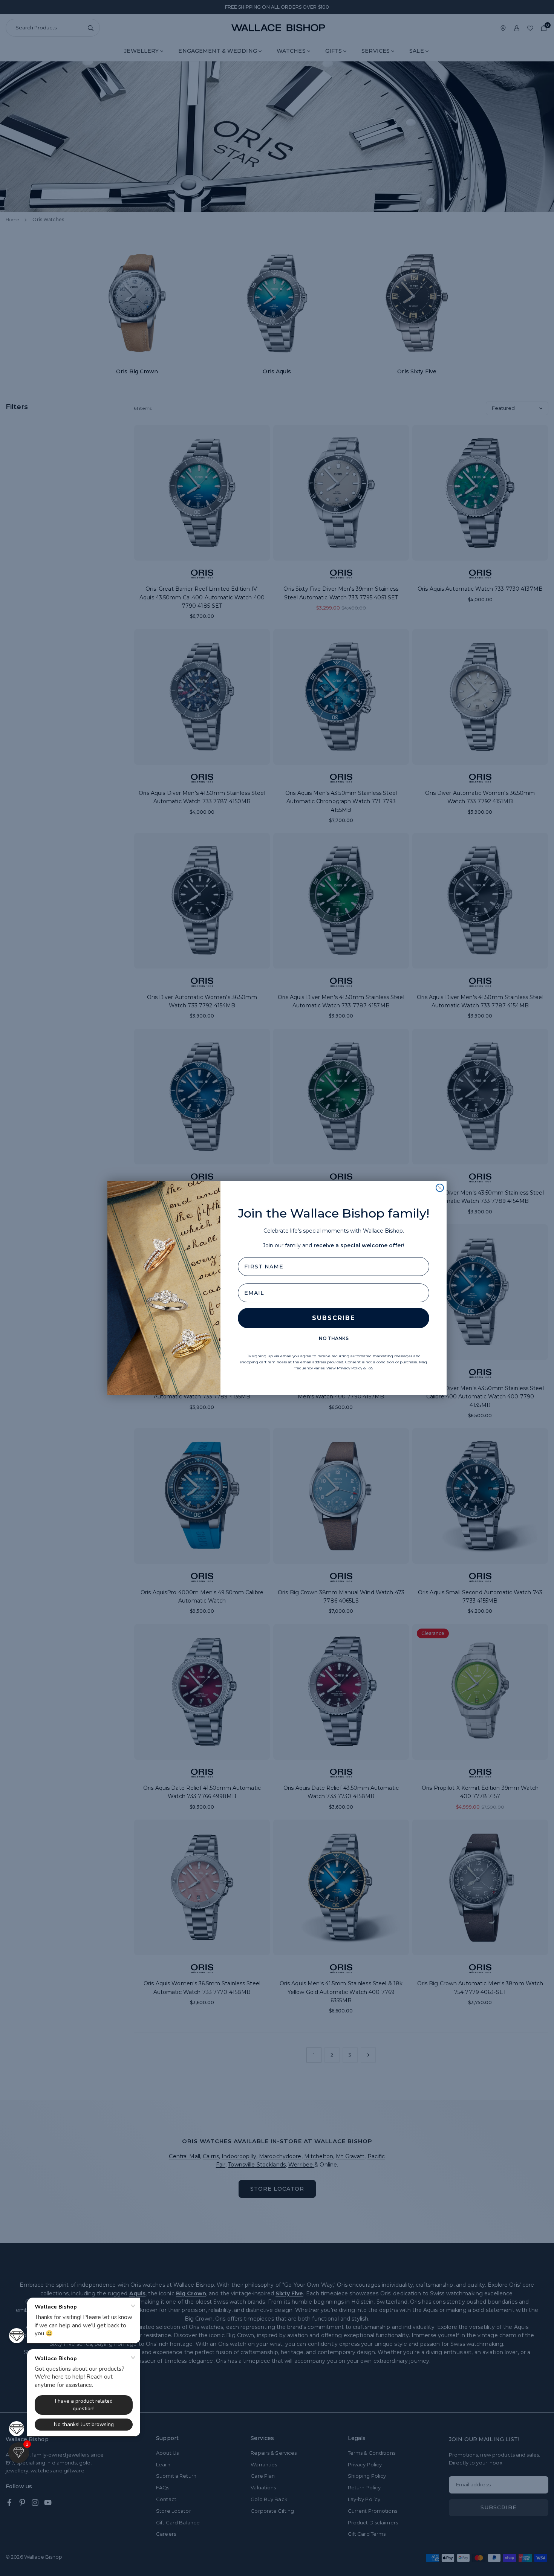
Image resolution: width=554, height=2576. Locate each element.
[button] (19, 2453)
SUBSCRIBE (334, 1318)
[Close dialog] (440, 1188)
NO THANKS (334, 1338)
